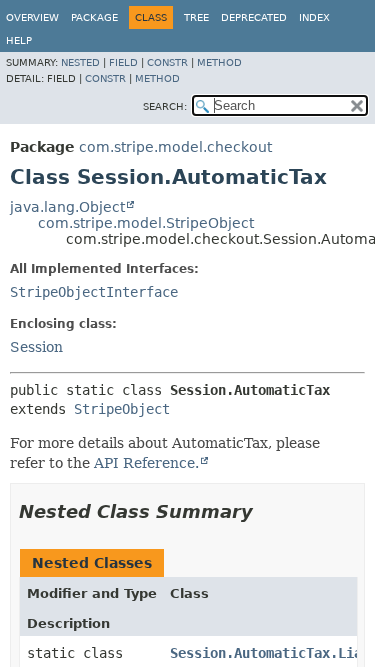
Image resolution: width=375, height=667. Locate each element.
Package (94, 17)
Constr (167, 62)
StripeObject (122, 409)
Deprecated (254, 17)
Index (314, 17)
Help (19, 40)
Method (219, 62)
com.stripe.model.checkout (175, 147)
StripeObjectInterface (94, 292)
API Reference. (146, 463)
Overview (32, 17)
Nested (80, 62)
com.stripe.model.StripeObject (146, 223)
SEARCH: (165, 106)
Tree (196, 17)
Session (36, 347)
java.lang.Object (67, 207)
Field (123, 62)
